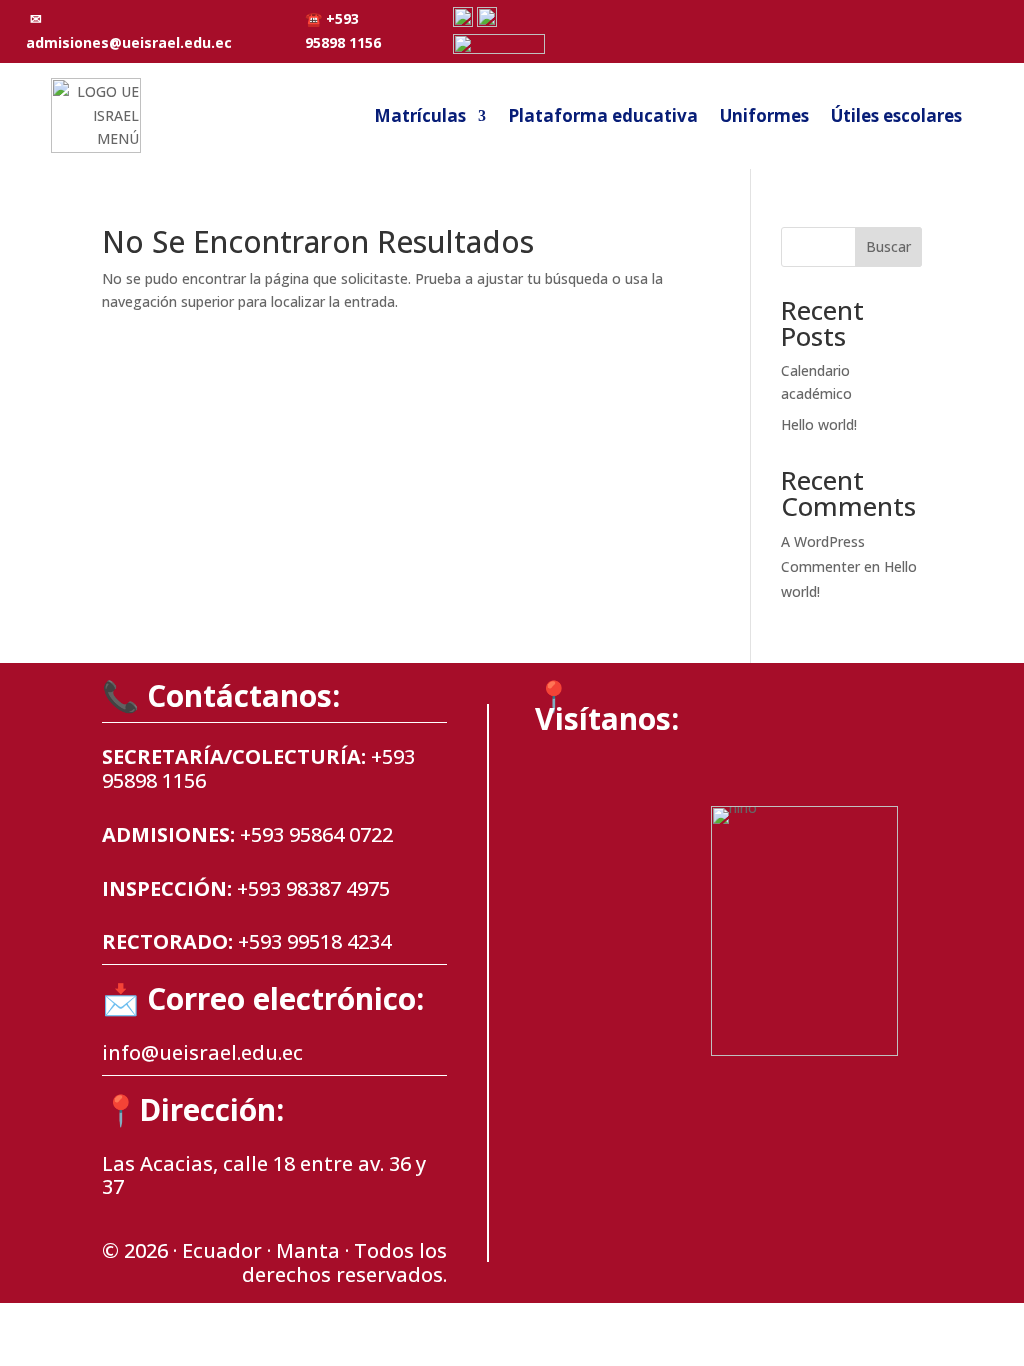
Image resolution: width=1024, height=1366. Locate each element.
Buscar (888, 246)
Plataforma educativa (603, 115)
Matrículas (420, 115)
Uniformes (764, 115)
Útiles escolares (896, 115)
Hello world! (819, 424)
